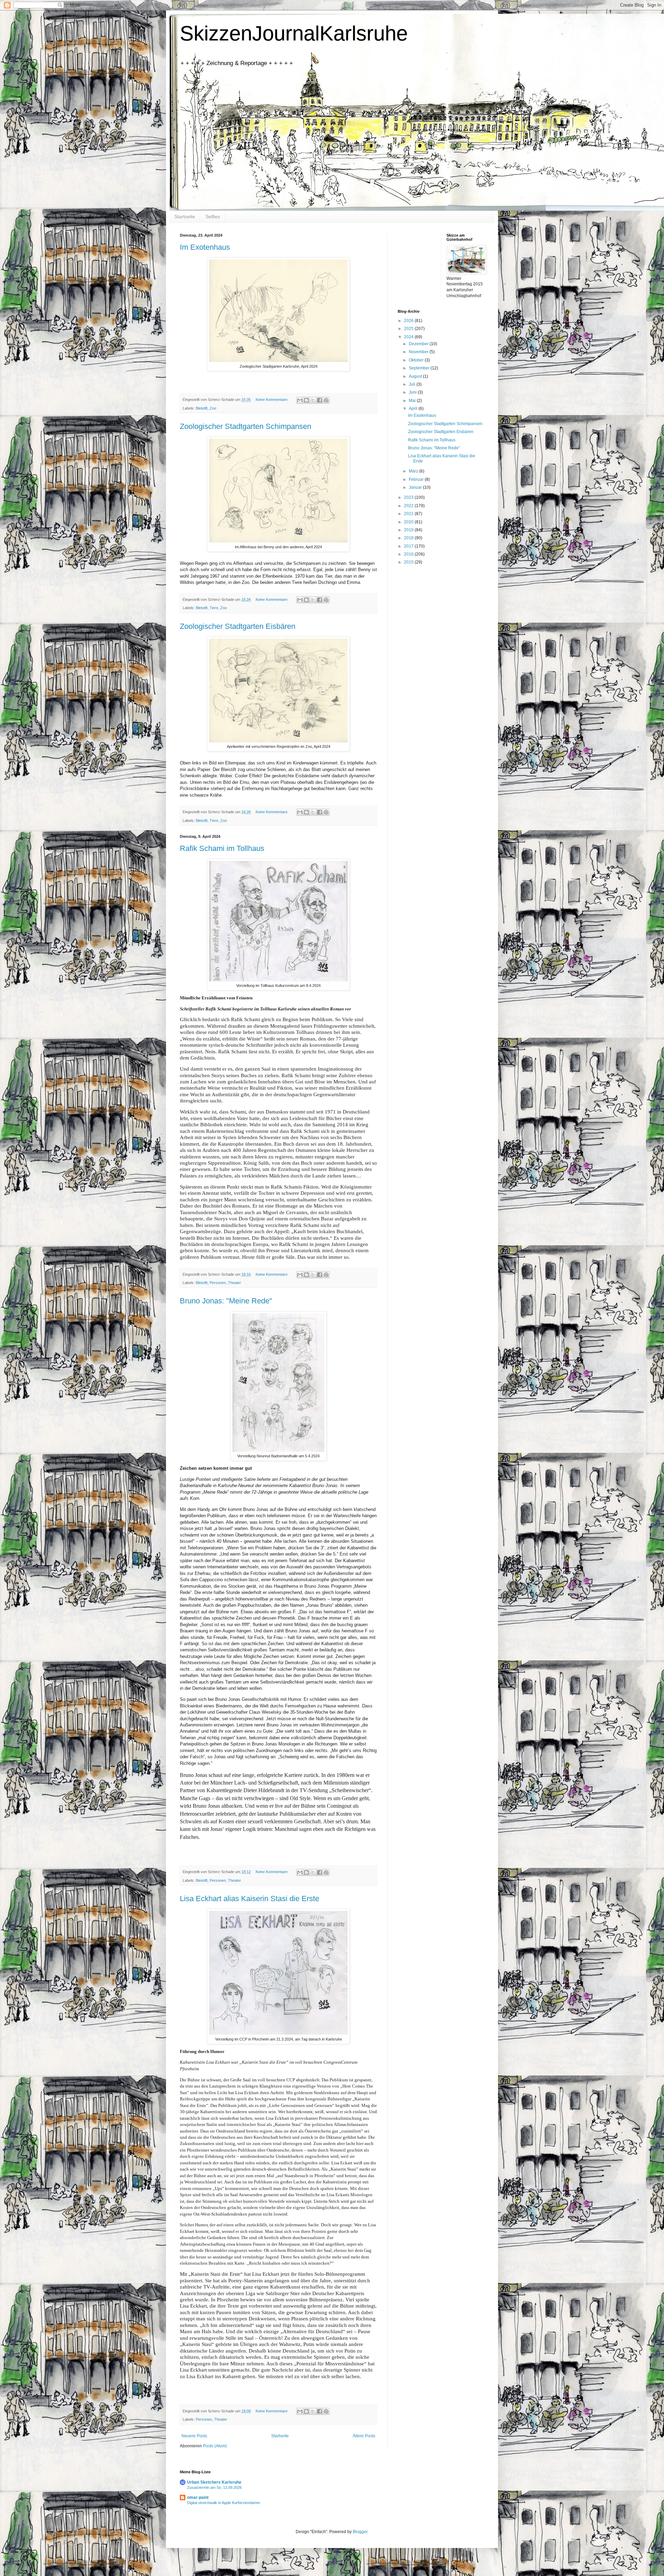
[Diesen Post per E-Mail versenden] (300, 400)
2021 (409, 514)
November (419, 352)
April (414, 409)
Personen (218, 1283)
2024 (409, 337)
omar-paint (198, 2497)
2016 (409, 554)
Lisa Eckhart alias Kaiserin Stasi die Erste (250, 1899)
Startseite (185, 217)
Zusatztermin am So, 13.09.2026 (214, 2487)
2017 (409, 546)
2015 (409, 562)
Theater (234, 1283)
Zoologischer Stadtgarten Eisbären (238, 626)
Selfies (213, 217)
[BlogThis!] (306, 400)
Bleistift (202, 408)
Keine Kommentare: (273, 400)
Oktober (417, 360)
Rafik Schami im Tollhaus (222, 848)
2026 (409, 321)
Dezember (419, 344)
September (420, 368)
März (414, 471)
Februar (417, 479)
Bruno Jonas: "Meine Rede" (226, 1301)
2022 (409, 506)
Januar (416, 487)
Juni (413, 392)
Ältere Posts (364, 2436)
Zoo (213, 408)
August (416, 376)
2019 (409, 530)
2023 (409, 497)
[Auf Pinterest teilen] (326, 400)
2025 (409, 329)
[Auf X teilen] (313, 400)
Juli (413, 384)
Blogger (360, 2532)
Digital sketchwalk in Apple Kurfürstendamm (224, 2503)
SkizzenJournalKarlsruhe (294, 33)
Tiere (214, 608)
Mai (413, 401)
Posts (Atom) (215, 2446)
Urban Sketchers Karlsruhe (214, 2482)
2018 (409, 538)
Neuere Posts (194, 2436)
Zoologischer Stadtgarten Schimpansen (246, 426)
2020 (409, 522)
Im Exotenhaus (205, 247)
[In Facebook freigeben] (320, 400)
